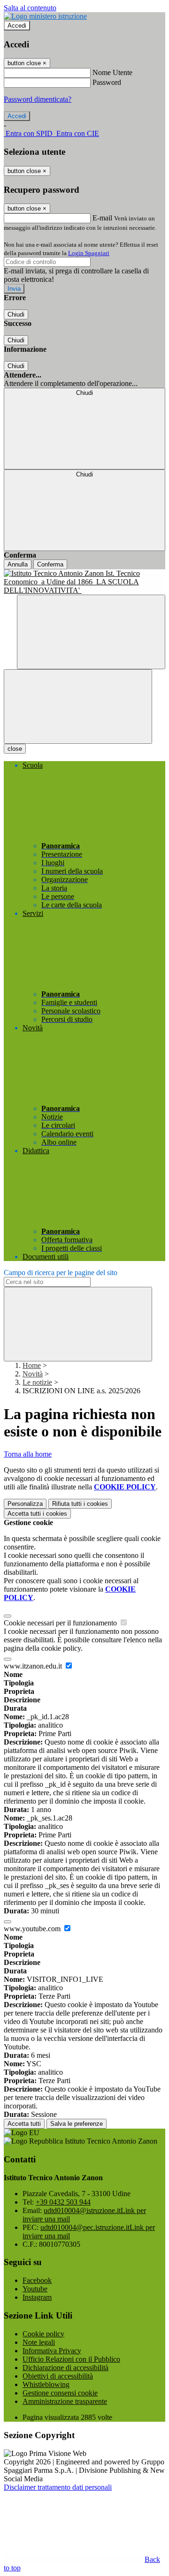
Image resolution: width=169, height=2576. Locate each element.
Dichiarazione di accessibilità (65, 2368)
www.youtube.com (33, 1929)
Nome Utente (112, 72)
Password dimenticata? (38, 99)
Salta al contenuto (30, 8)
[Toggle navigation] (78, 706)
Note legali (39, 2342)
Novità (33, 1374)
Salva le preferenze (77, 2124)
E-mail (102, 218)
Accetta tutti (37, 1514)
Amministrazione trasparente (65, 2401)
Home (32, 1365)
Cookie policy (43, 2334)
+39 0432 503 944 (63, 2202)
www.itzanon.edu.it (34, 1666)
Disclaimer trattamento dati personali (58, 2487)
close (15, 749)
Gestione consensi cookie (60, 2393)
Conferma (50, 564)
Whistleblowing (46, 2384)
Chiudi (16, 314)
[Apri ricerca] (91, 632)
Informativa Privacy (52, 2351)
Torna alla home (28, 1454)
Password (107, 82)
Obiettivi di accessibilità (58, 2376)
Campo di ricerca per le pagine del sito (61, 1273)
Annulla (18, 564)
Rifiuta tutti (80, 1504)
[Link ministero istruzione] (45, 16)
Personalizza (25, 1504)
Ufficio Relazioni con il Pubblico (71, 2359)
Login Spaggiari (89, 253)
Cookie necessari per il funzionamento (61, 1623)
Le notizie (37, 1382)
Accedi (17, 26)
